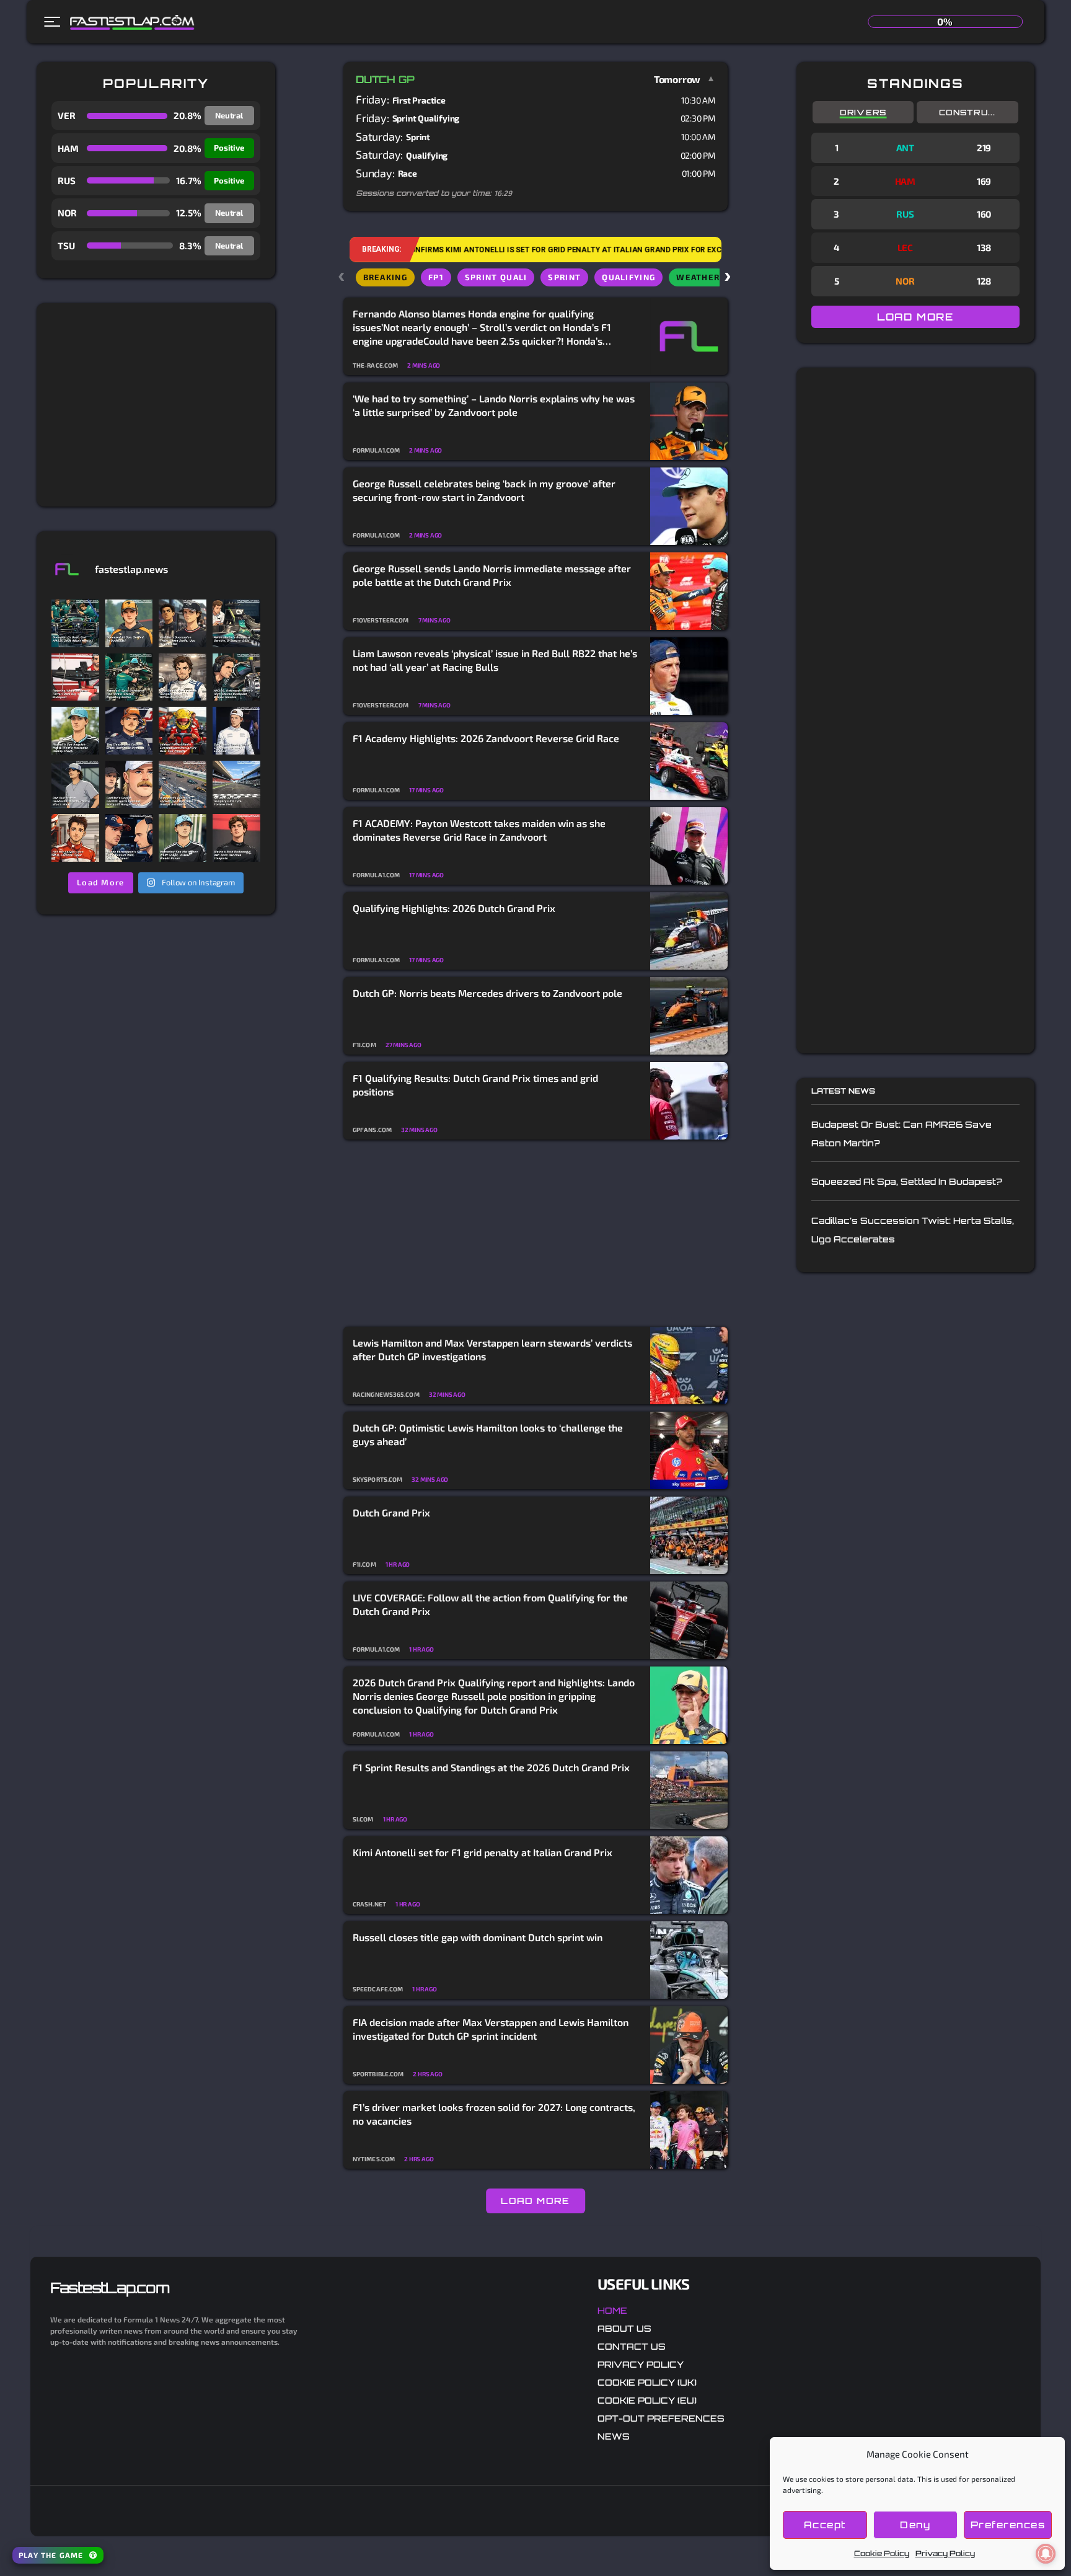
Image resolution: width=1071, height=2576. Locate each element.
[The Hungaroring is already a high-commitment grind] (236, 785)
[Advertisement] (156, 405)
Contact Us (632, 2346)
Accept (825, 2525)
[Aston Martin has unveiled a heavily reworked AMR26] (236, 677)
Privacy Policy (945, 2553)
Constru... (967, 112)
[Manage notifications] (1046, 2554)
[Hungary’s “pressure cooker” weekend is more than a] (183, 785)
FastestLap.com (109, 2288)
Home (612, 2310)
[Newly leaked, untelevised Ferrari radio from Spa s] (183, 731)
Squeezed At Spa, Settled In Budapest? (906, 1181)
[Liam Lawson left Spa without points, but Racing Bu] (236, 731)
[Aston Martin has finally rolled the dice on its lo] (75, 623)
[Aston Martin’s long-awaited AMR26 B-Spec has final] (129, 677)
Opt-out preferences (661, 2418)
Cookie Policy (882, 2553)
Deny (915, 2525)
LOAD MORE (535, 2201)
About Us (624, 2328)
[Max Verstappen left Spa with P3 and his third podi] (129, 838)
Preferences (1008, 2525)
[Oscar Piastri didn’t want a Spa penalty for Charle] (129, 623)
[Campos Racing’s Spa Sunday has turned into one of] (75, 838)
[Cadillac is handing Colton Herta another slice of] (129, 785)
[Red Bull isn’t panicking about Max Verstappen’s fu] (129, 731)
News (614, 2436)
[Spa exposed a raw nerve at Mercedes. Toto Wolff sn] (183, 838)
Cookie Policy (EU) (647, 2400)
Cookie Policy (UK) (647, 2382)
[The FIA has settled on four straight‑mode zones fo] (183, 677)
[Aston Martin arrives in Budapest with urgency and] (236, 623)
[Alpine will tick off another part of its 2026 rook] (236, 838)
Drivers (863, 112)
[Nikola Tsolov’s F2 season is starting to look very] (75, 785)
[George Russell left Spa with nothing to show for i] (75, 731)
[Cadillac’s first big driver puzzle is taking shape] (183, 623)
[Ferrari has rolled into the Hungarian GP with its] (75, 677)
